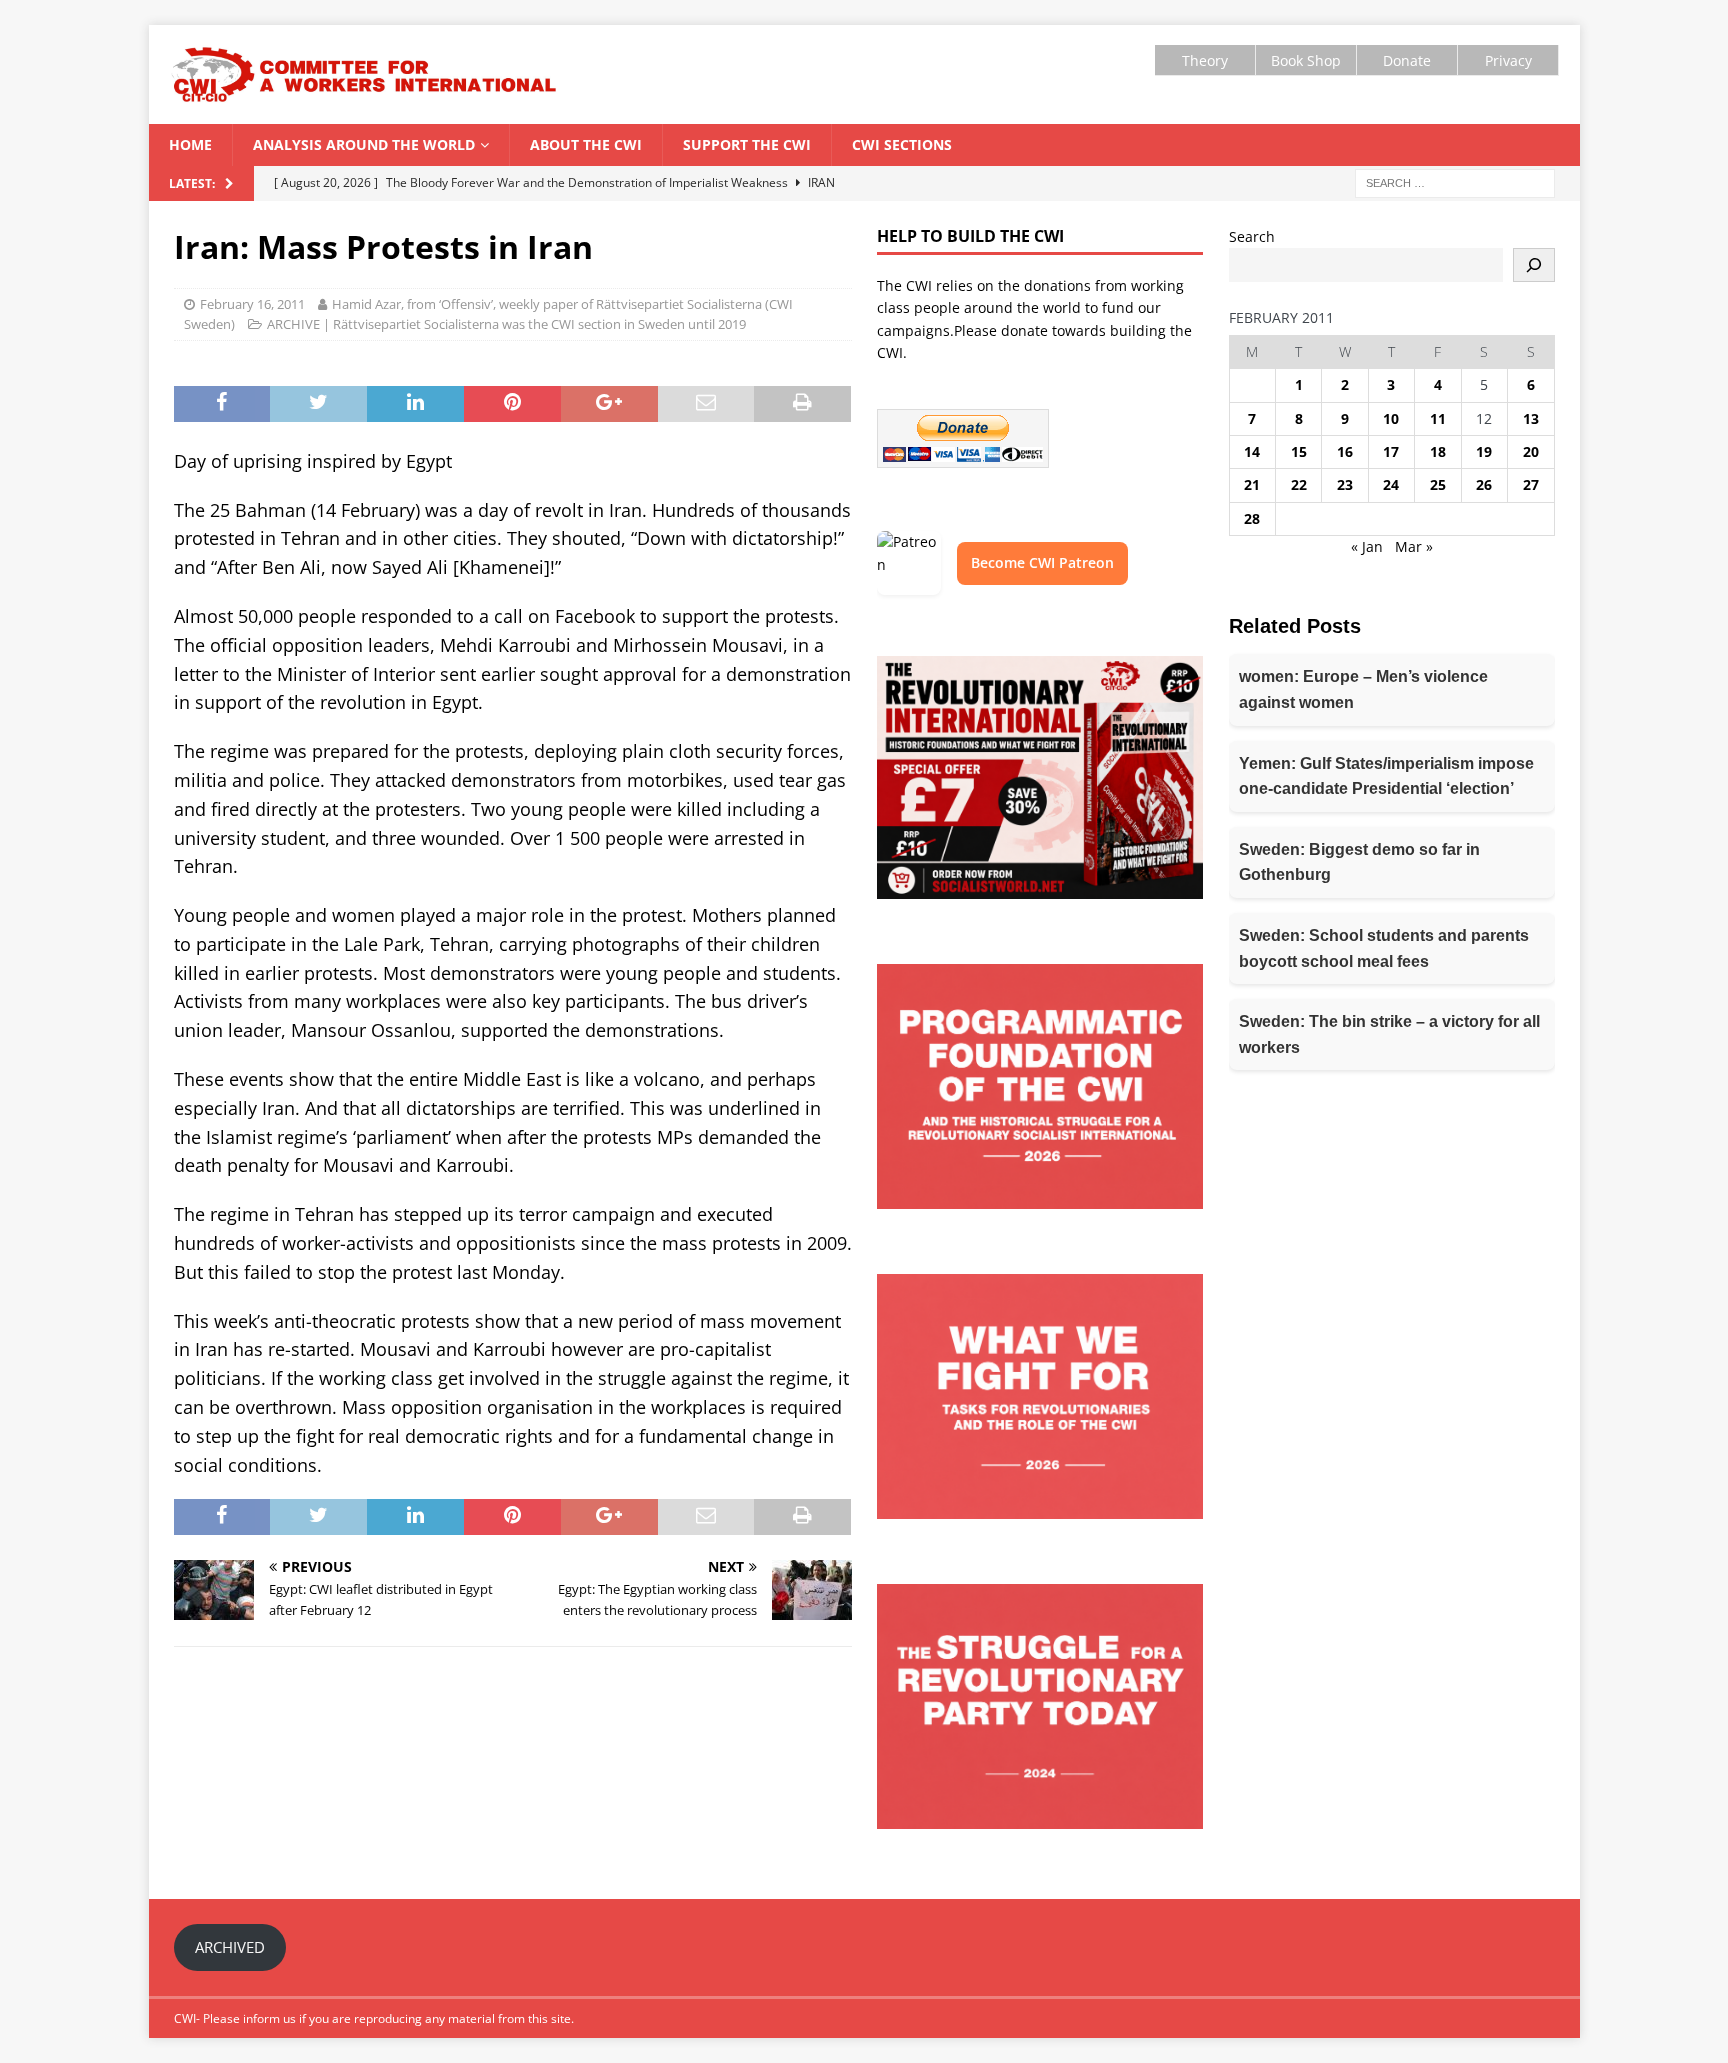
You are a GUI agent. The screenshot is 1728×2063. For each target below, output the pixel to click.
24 (1391, 484)
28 (1252, 518)
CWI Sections (902, 144)
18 (1438, 451)
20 (1531, 451)
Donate (1407, 60)
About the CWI (586, 144)
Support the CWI (747, 144)
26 (1484, 484)
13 (1531, 418)
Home (190, 144)
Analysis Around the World (364, 144)
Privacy (1508, 60)
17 (1391, 451)
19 (1484, 451)
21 (1252, 484)
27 (1531, 484)
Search (1252, 236)
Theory (1205, 60)
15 (1299, 451)
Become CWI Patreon (1042, 562)
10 (1391, 418)
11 (1438, 418)
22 (1299, 484)
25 (1438, 484)
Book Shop (1306, 60)
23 (1345, 484)
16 (1345, 451)
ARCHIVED (230, 1947)
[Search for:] (1455, 181)
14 (1252, 451)
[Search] (1534, 265)
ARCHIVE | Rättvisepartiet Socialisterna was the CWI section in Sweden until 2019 (506, 324)
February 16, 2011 (252, 304)
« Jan (1367, 546)
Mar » (1414, 546)
